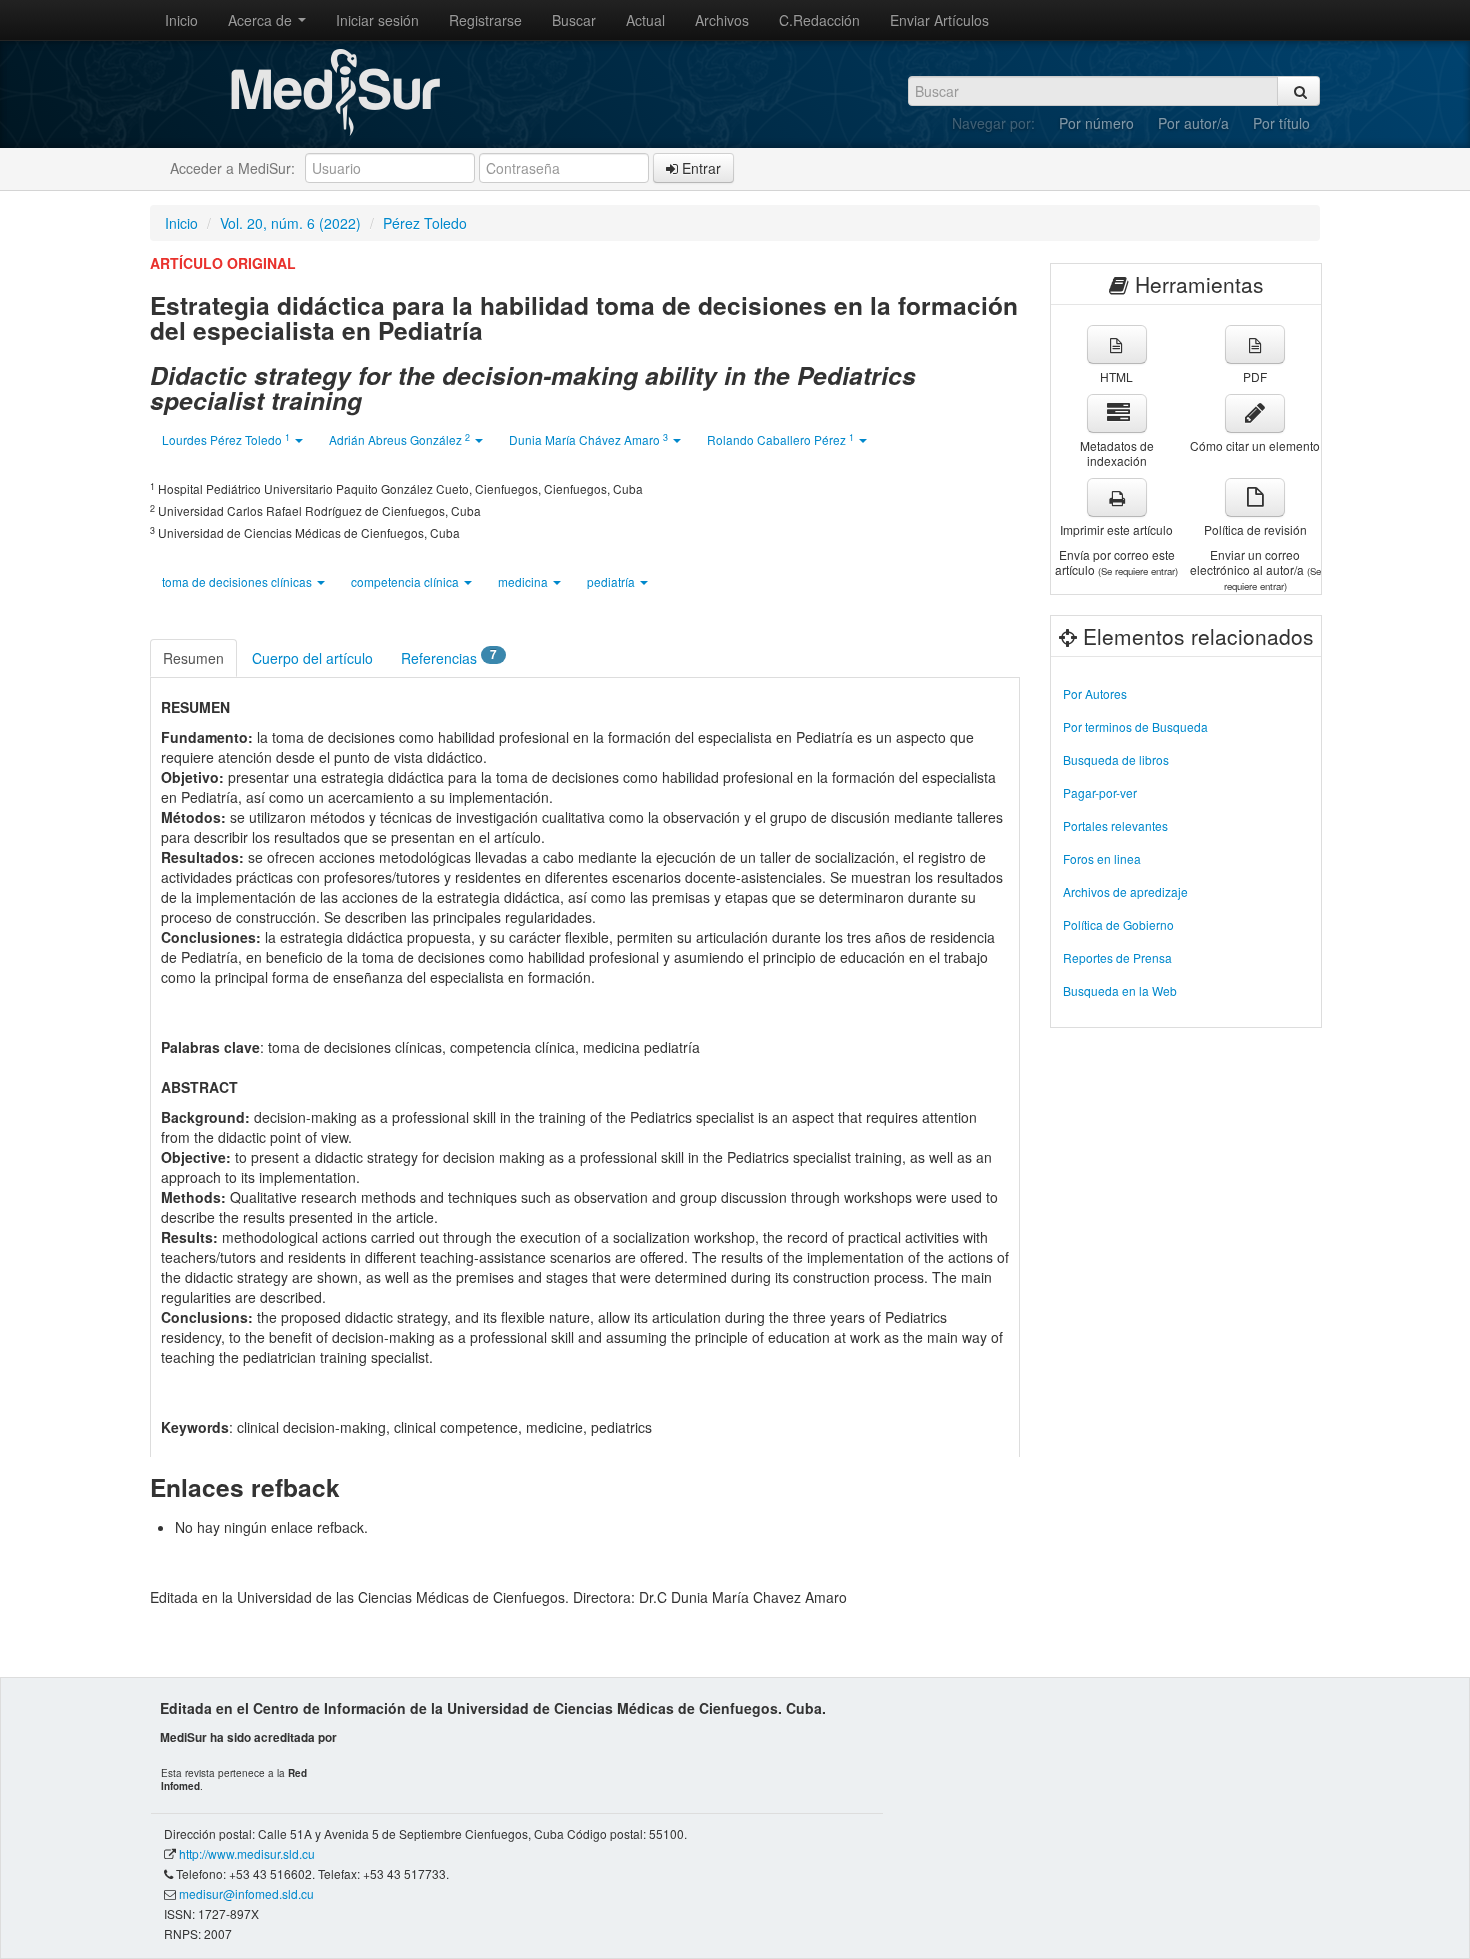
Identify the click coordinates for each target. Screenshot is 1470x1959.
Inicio (181, 20)
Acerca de (262, 20)
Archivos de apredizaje (1125, 891)
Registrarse (485, 20)
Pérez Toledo (425, 223)
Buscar (574, 20)
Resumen (193, 658)
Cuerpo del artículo (312, 658)
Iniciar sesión (377, 20)
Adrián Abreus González (399, 439)
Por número (1096, 123)
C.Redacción (819, 20)
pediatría (612, 581)
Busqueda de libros (1116, 759)
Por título (1281, 123)
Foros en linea (1102, 858)
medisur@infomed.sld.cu (246, 1893)
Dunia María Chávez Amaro (588, 439)
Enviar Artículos (939, 20)
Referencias (449, 657)
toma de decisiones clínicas (238, 581)
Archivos (722, 20)
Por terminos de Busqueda (1135, 726)
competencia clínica (406, 581)
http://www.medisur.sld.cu (247, 1853)
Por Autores (1095, 693)
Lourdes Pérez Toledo (226, 439)
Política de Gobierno (1118, 924)
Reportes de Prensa (1117, 957)
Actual (645, 20)
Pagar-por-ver (1100, 792)
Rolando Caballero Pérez (780, 439)
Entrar (699, 168)
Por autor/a (1193, 123)
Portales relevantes (1115, 825)
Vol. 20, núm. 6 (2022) (290, 223)
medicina (524, 581)
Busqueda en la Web (1120, 990)
